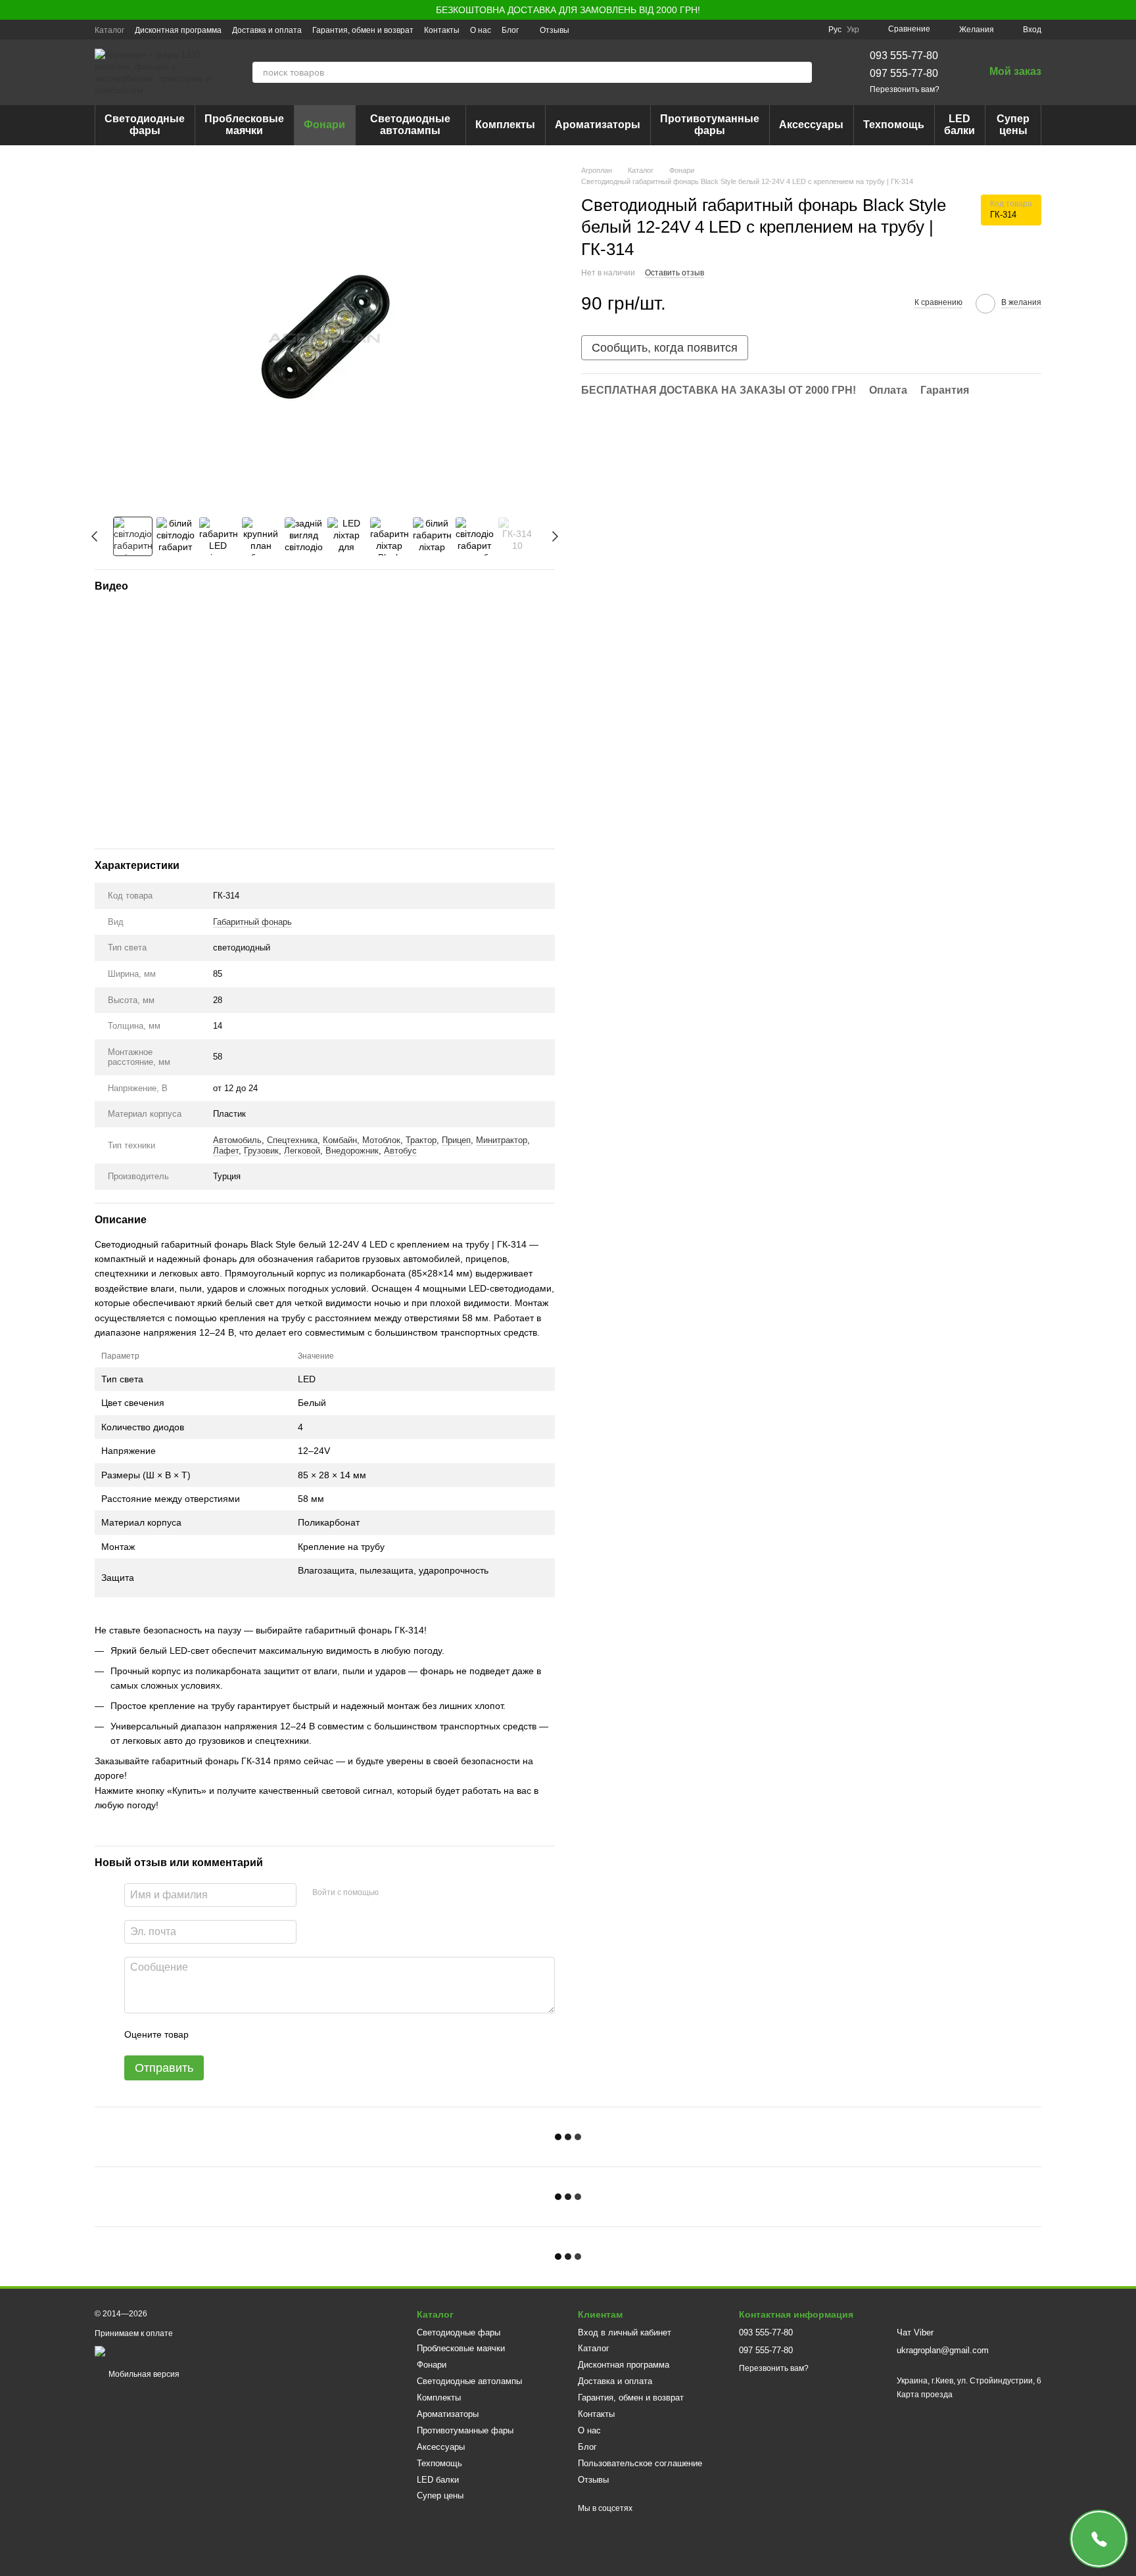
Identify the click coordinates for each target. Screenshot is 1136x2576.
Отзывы (555, 30)
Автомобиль (237, 1140)
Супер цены (1013, 125)
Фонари (324, 125)
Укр (853, 30)
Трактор (421, 1140)
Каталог (109, 30)
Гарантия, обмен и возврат (363, 30)
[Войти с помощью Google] (414, 1893)
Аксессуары (811, 125)
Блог (510, 30)
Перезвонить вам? (905, 89)
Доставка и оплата (267, 30)
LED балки (959, 125)
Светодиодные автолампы (410, 125)
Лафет (226, 1151)
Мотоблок (381, 1140)
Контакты (442, 30)
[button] (1125, 10)
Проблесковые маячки (244, 125)
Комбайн (340, 1140)
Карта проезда (925, 2395)
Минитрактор (502, 1140)
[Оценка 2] (231, 2034)
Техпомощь (894, 125)
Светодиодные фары (145, 125)
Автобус (400, 1151)
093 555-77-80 (904, 56)
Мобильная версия (143, 2374)
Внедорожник (352, 1151)
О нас (481, 30)
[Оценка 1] (210, 2034)
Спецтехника (292, 1140)
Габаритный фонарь (252, 922)
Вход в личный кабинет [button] (625, 2332)
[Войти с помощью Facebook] (393, 1893)
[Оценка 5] (295, 2034)
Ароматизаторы (598, 125)
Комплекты (505, 125)
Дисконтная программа (178, 30)
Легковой (302, 1151)
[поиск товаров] (801, 72)
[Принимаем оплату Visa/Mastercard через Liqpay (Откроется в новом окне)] (191, 2351)
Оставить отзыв (674, 273)
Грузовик (261, 1151)
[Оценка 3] (252, 2034)
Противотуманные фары (710, 125)
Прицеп (456, 1140)
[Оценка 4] (273, 2034)
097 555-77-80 (904, 73)
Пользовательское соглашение (640, 2463)
